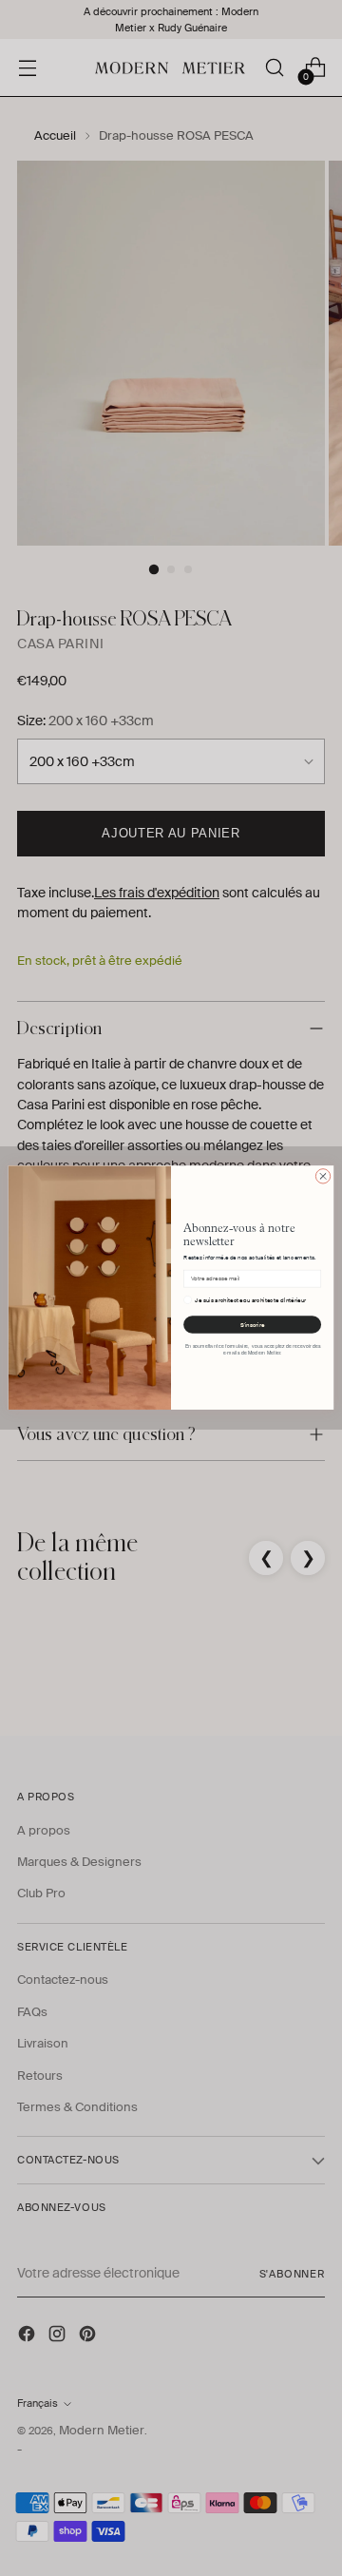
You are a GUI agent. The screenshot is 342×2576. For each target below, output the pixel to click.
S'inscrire (252, 1325)
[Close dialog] (323, 1176)
